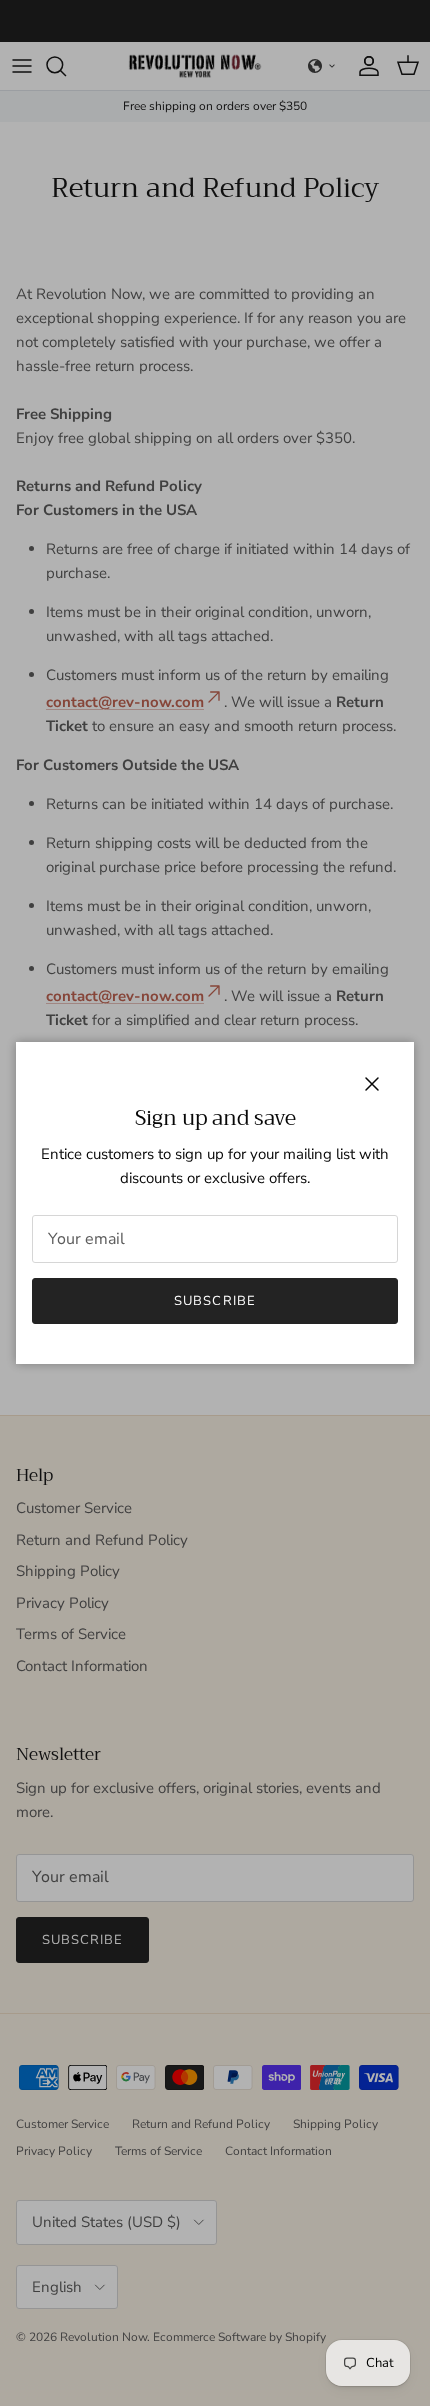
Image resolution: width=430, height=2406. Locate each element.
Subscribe (214, 1301)
